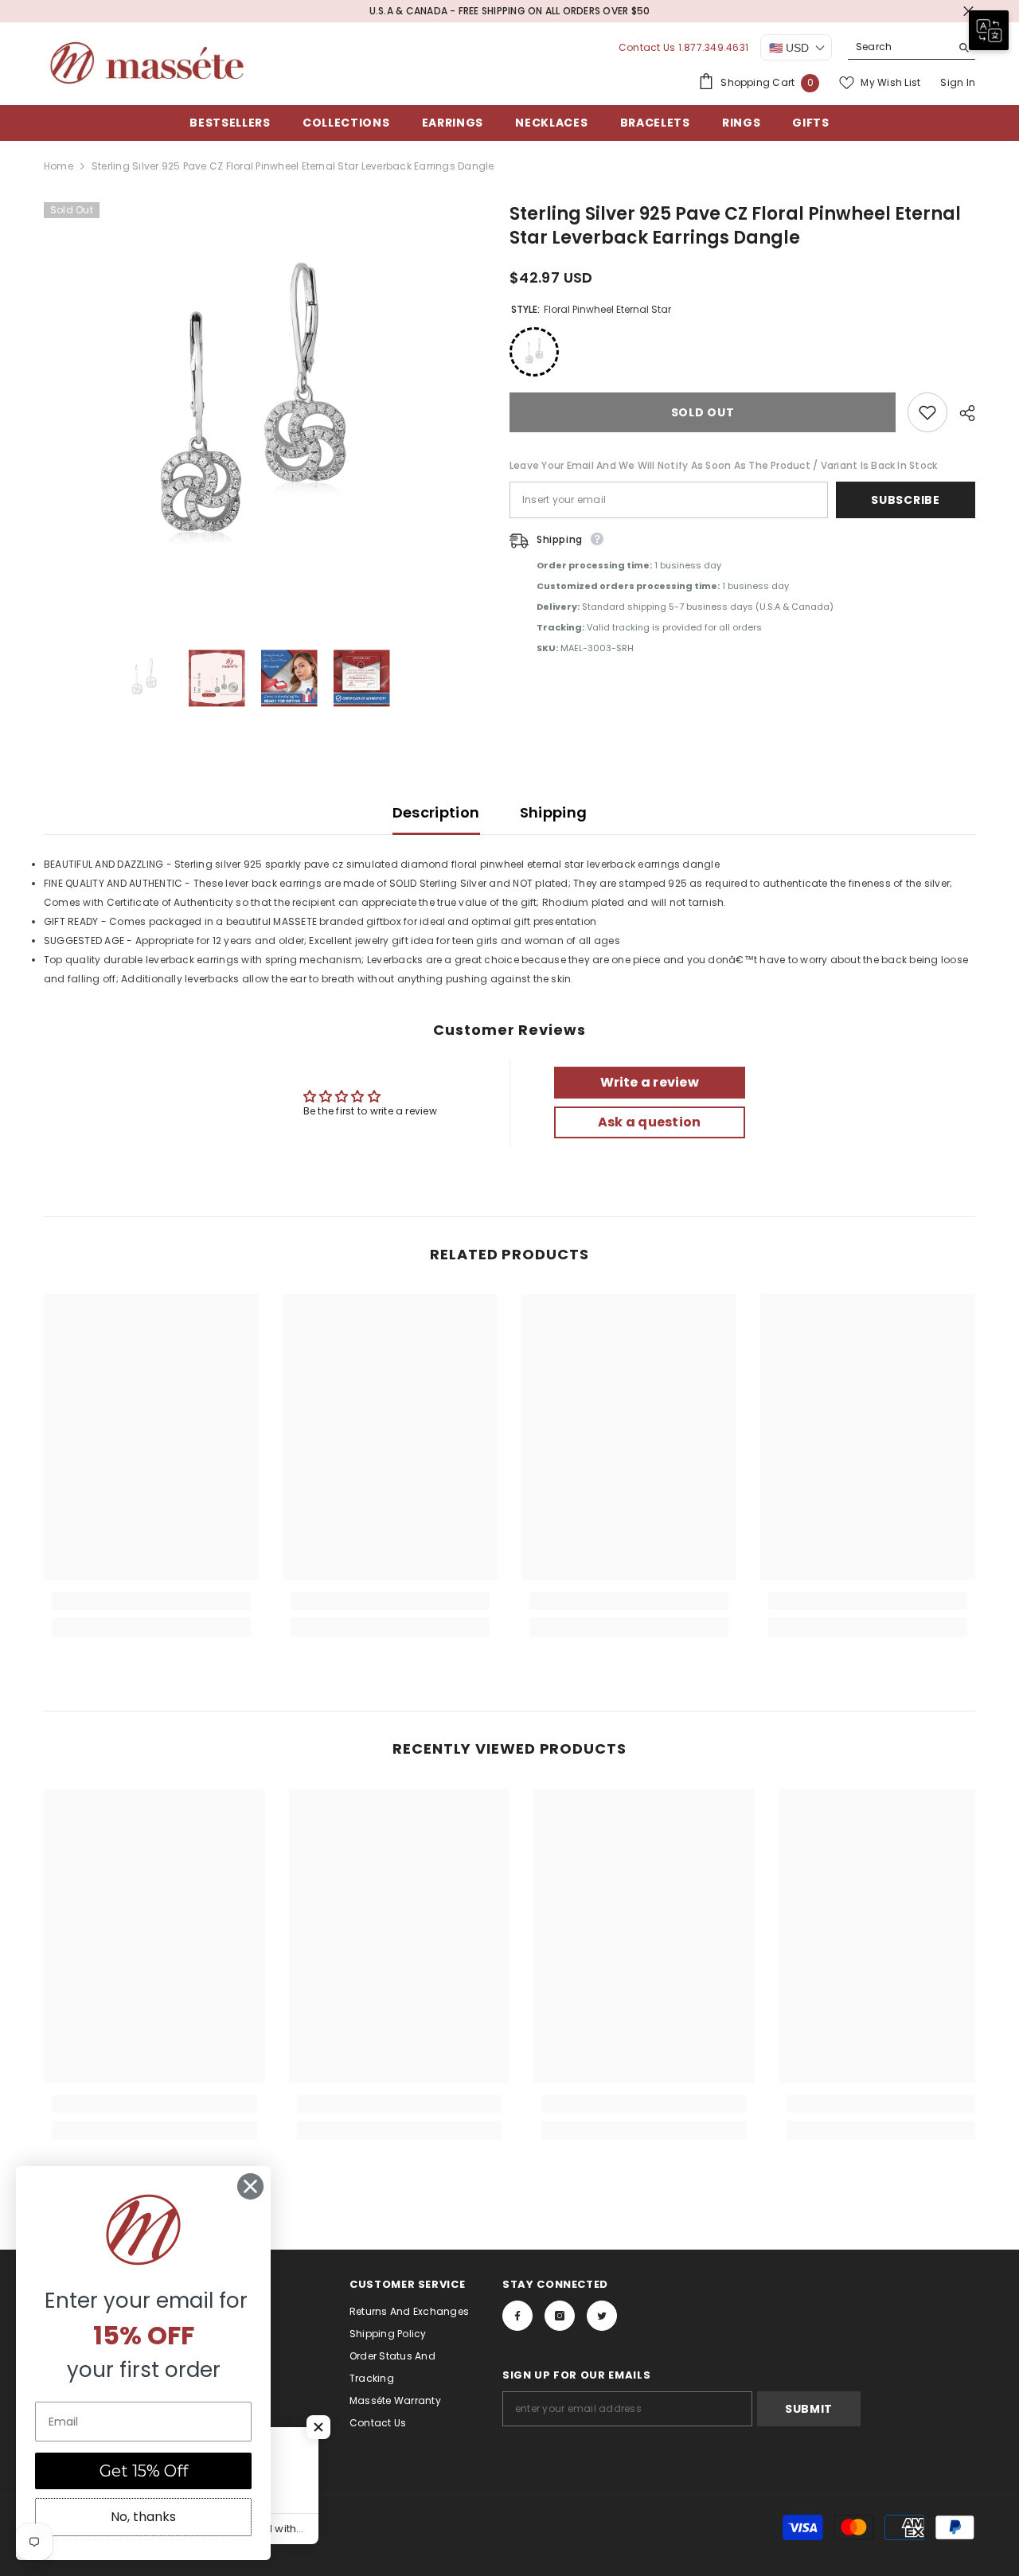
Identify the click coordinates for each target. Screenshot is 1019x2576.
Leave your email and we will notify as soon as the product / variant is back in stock (723, 465)
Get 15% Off (144, 2471)
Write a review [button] (650, 1082)
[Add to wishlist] (927, 412)
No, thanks (143, 2517)
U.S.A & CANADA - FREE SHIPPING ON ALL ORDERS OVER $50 (510, 11)
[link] (151, 1601)
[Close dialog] (250, 2186)
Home (59, 166)
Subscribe (905, 500)
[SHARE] (961, 413)
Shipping (554, 812)
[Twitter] (602, 2316)
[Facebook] (517, 2316)
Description (436, 812)
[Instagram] (560, 2316)
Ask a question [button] (649, 1122)
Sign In (958, 82)
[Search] (912, 47)
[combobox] (899, 47)
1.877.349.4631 (713, 47)
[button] (318, 2427)
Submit (809, 2409)
